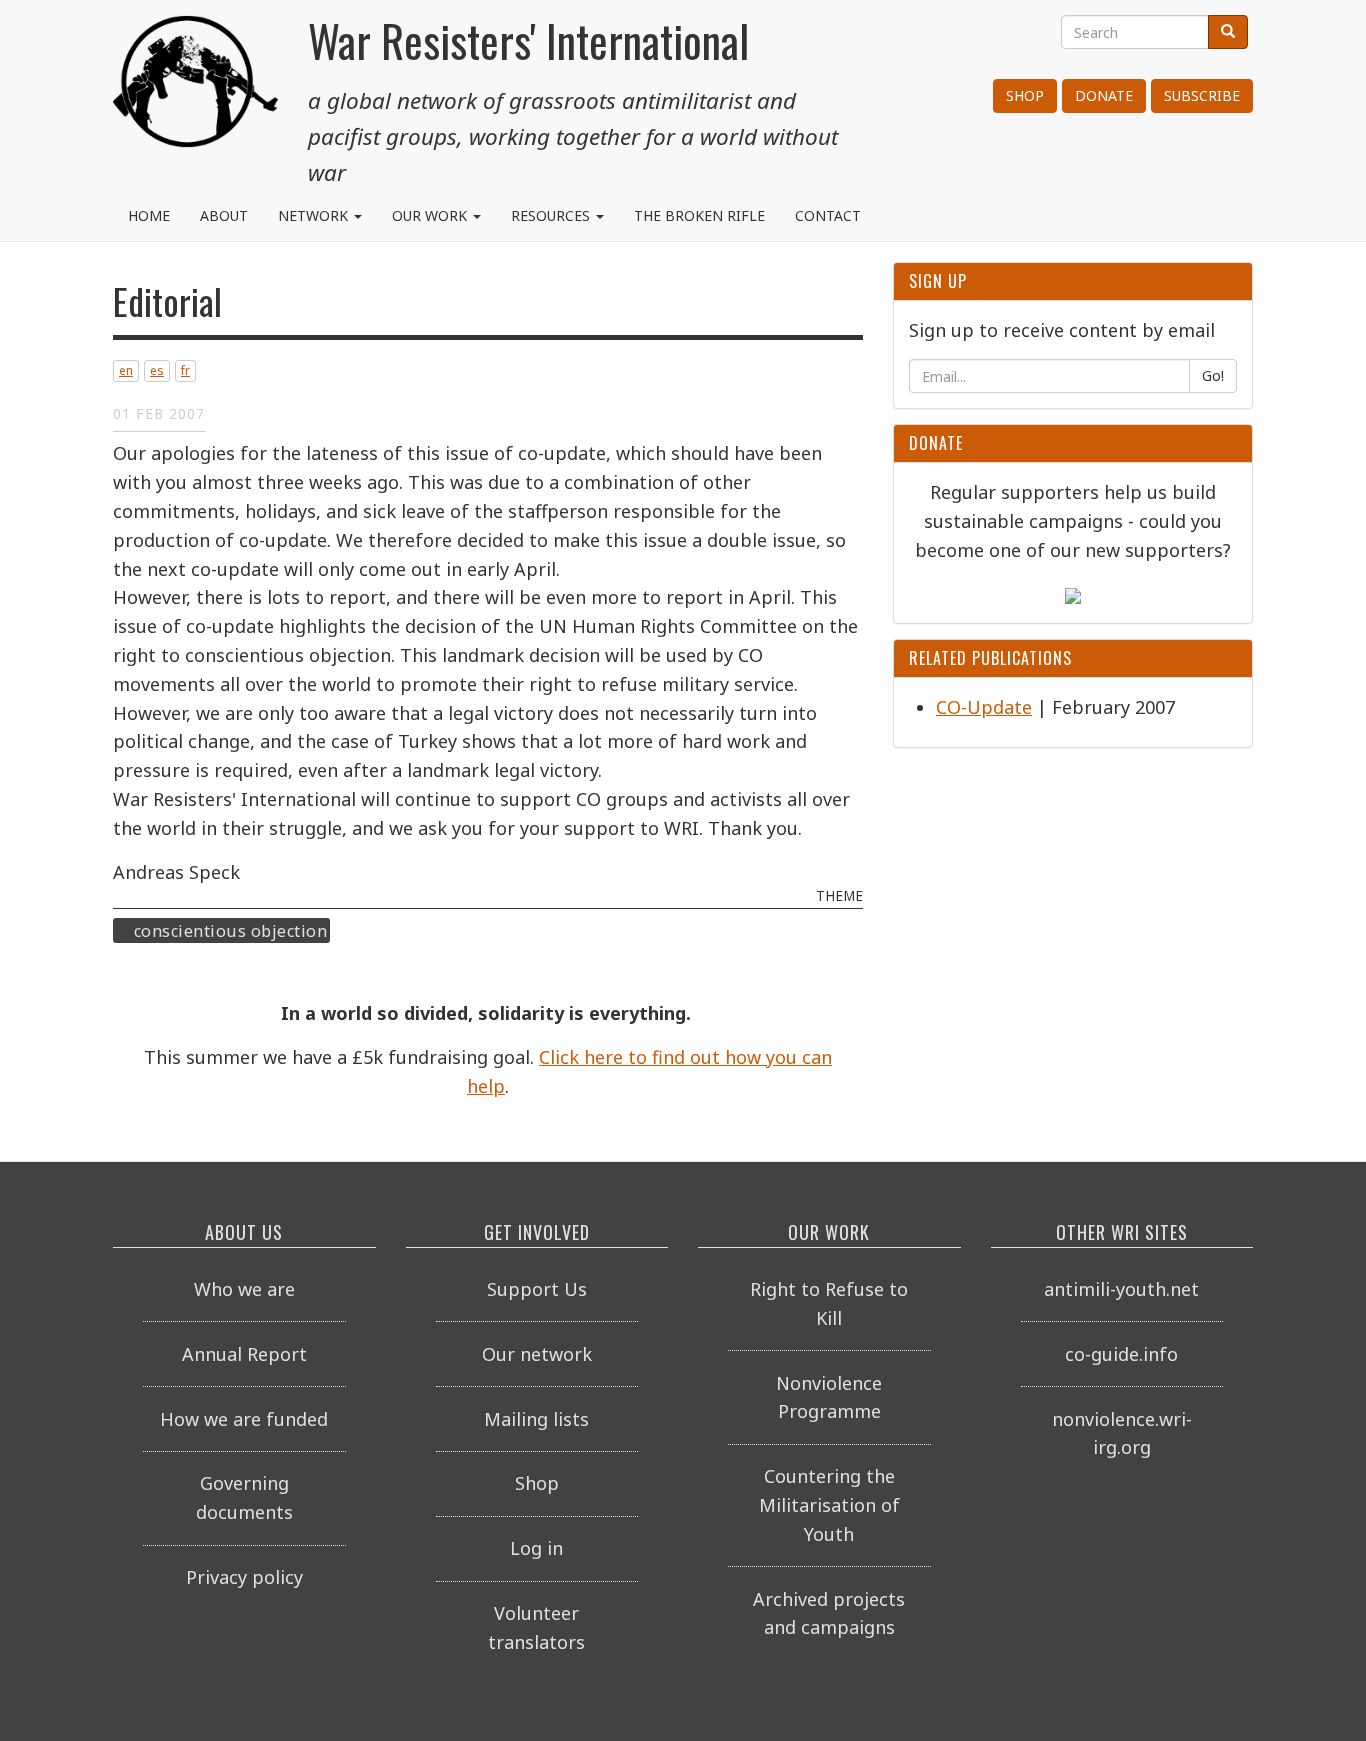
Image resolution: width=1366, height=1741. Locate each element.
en (126, 370)
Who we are (244, 1289)
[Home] (195, 90)
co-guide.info (1121, 1354)
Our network (537, 1354)
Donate (1104, 95)
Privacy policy (244, 1577)
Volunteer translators (536, 1627)
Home (149, 215)
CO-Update (984, 707)
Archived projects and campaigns (829, 1613)
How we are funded (244, 1419)
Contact (828, 215)
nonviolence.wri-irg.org (1122, 1433)
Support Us (537, 1289)
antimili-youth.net (1121, 1289)
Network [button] (315, 215)
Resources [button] (552, 215)
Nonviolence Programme (829, 1397)
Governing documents (244, 1497)
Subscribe (1202, 95)
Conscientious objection (231, 931)
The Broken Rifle (699, 215)
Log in (536, 1548)
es (157, 370)
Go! (1213, 375)
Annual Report (244, 1354)
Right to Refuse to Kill (829, 1303)
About (224, 215)
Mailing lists (536, 1419)
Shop (1025, 95)
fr (185, 370)
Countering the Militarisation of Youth (829, 1505)
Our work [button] (431, 215)
